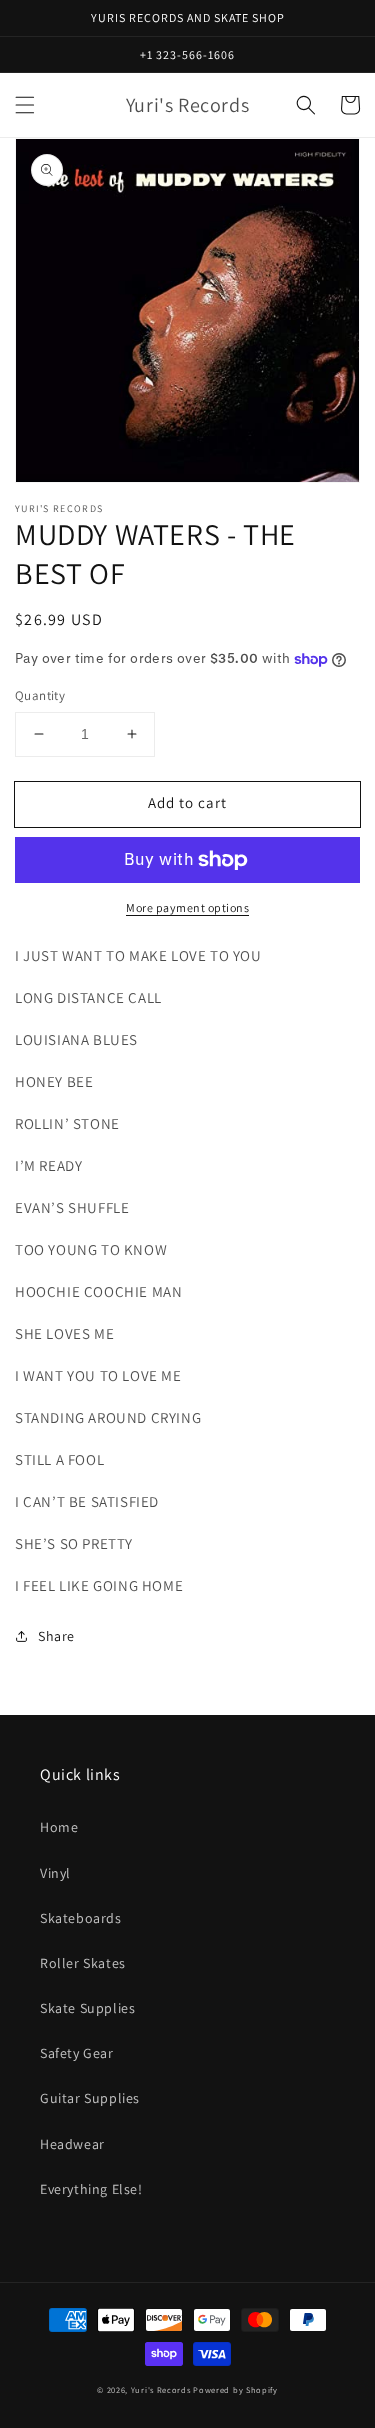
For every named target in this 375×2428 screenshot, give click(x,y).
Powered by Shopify (235, 2389)
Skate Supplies (87, 2008)
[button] (25, 105)
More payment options (187, 907)
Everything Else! (91, 2189)
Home (59, 1827)
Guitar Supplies (90, 2098)
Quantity (40, 695)
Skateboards (81, 1918)
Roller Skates (83, 1963)
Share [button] (56, 1636)
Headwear (72, 2144)
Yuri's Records (161, 2389)
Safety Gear (77, 2053)
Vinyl (55, 1873)
